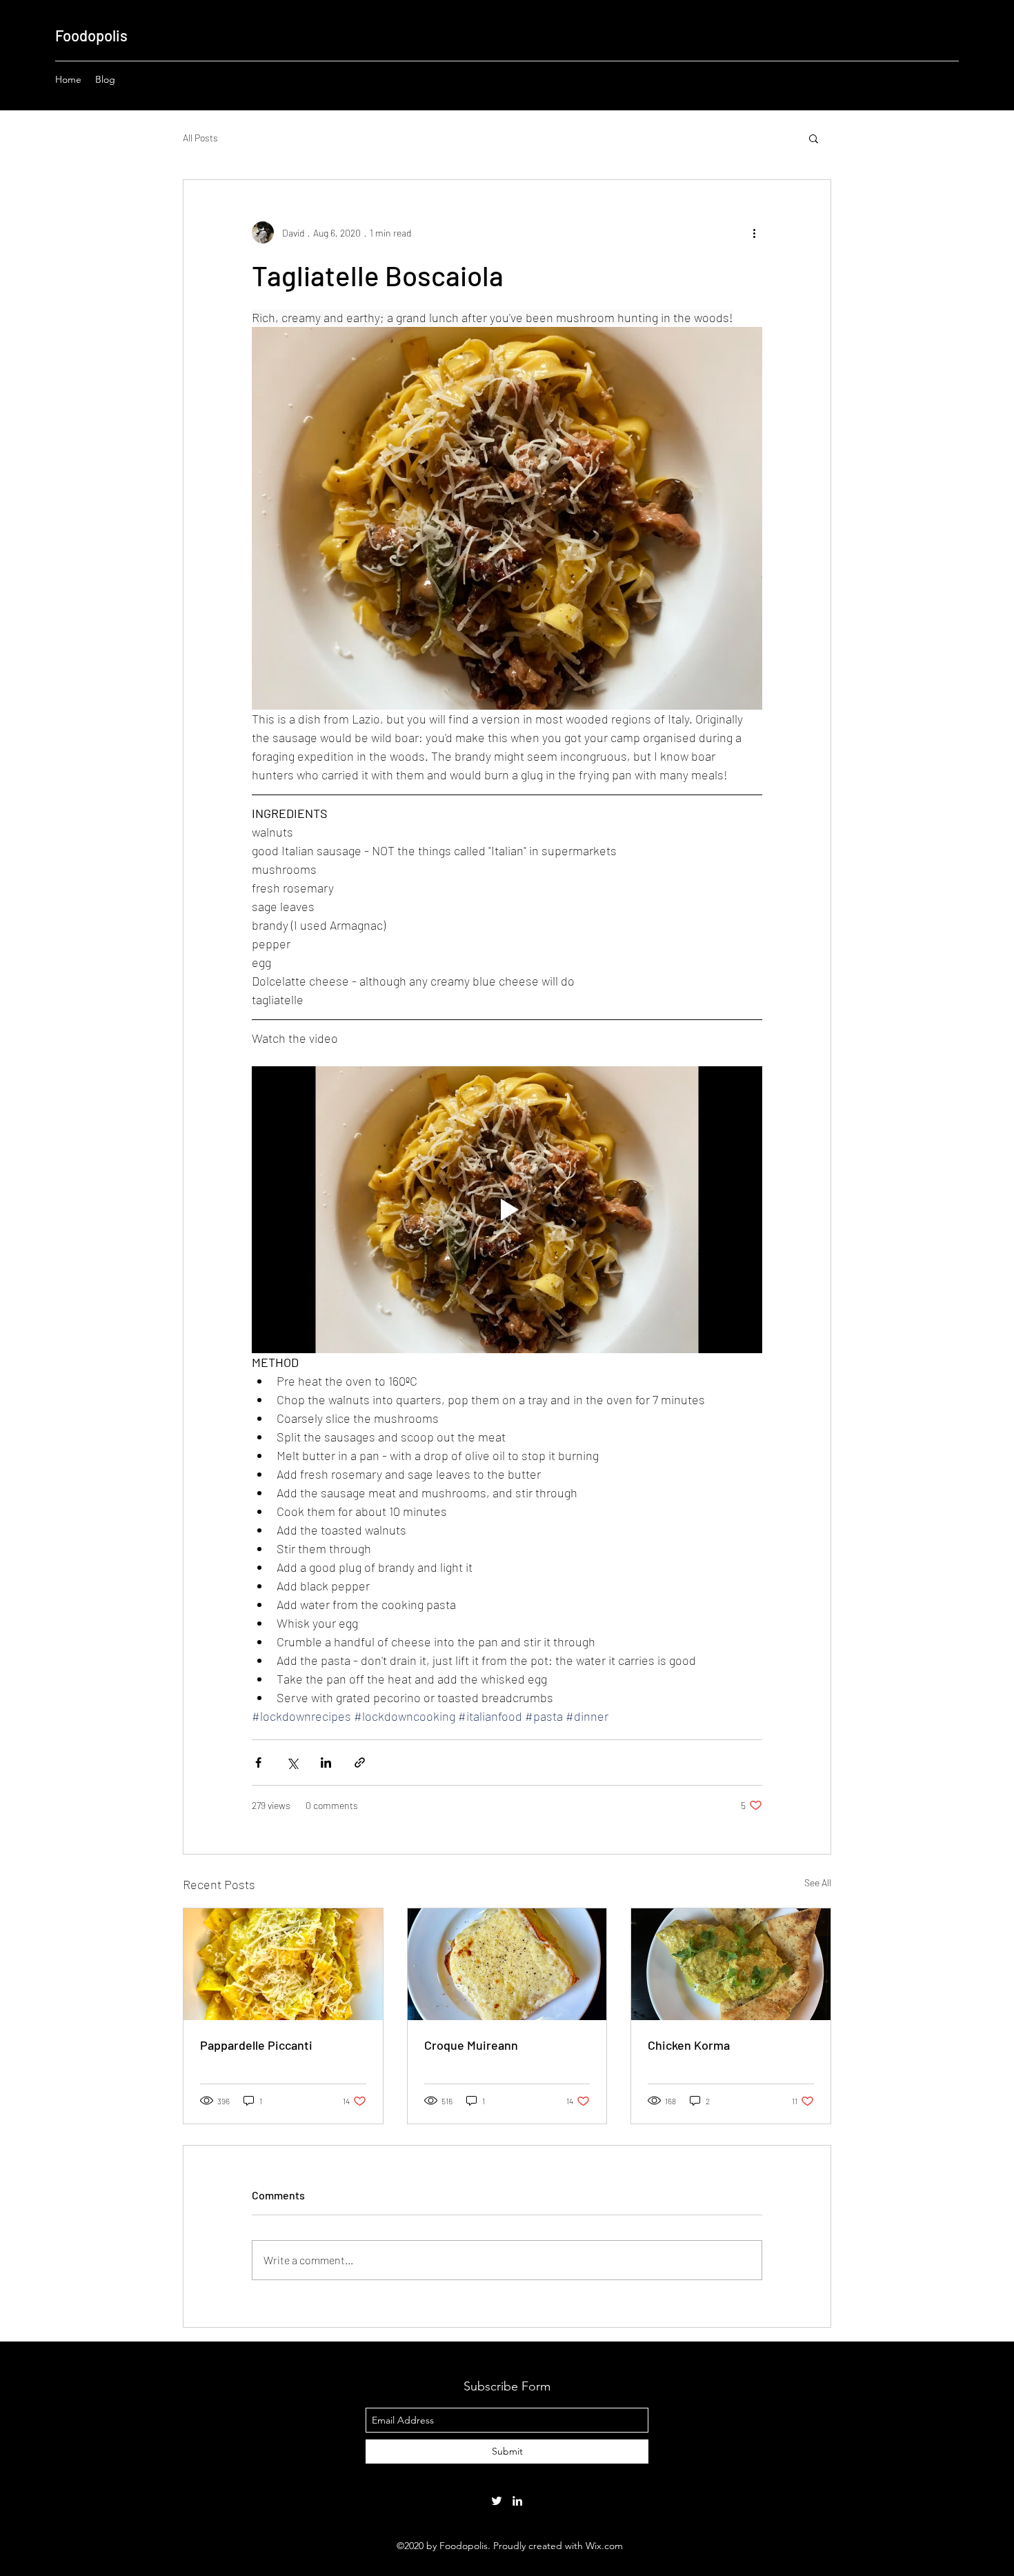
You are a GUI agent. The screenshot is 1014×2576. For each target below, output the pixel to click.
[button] (814, 138)
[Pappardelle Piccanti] (283, 1964)
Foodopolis (91, 35)
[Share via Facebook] (258, 1763)
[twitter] (497, 2501)
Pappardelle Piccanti (256, 2045)
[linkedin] (517, 2501)
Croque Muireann (471, 2045)
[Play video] (507, 1210)
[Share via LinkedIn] (326, 1763)
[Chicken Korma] (731, 1964)
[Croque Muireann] (507, 1964)
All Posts (200, 138)
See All (818, 1883)
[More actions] (754, 232)
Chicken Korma (689, 2045)
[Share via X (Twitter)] (292, 1763)
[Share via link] (360, 1763)
